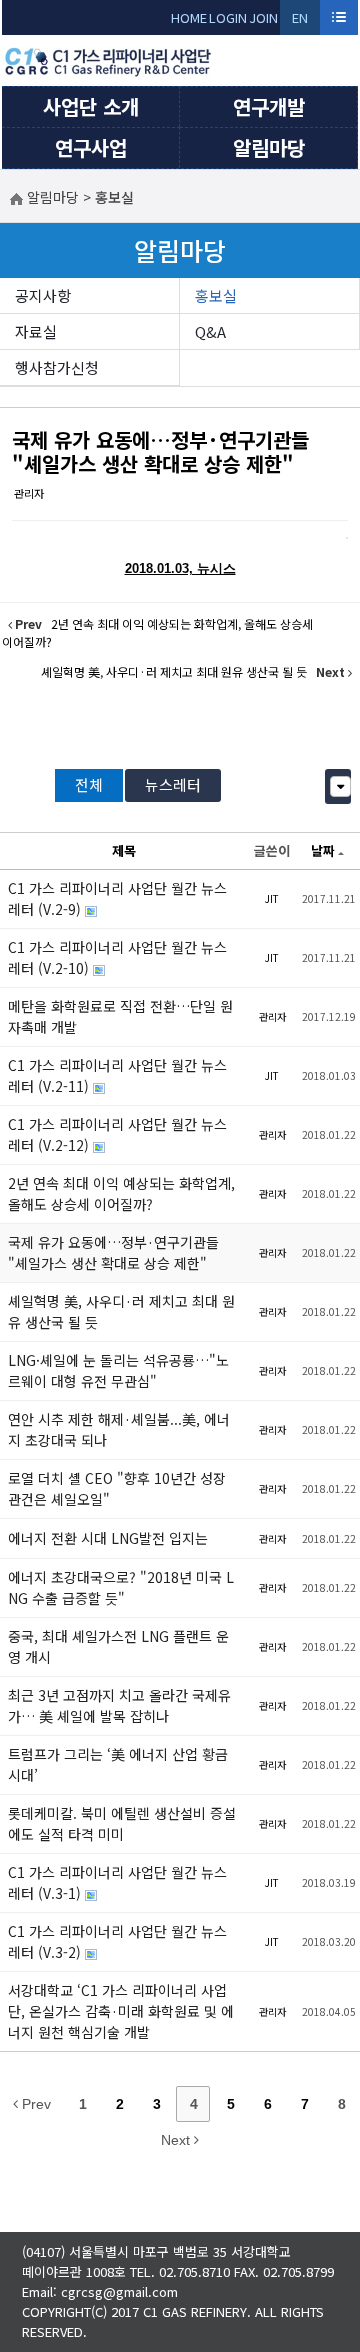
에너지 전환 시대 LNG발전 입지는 (108, 1538)
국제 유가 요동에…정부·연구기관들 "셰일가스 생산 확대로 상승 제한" (160, 451)
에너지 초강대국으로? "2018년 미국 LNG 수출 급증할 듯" (121, 1587)
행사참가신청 (57, 367)
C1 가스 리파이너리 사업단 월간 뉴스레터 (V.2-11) (117, 1075)
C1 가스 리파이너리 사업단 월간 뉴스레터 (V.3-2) (117, 1941)
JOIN (263, 17)
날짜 (323, 850)
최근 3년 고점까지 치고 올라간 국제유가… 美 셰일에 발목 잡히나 (119, 1705)
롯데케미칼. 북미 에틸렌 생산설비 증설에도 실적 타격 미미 (122, 1823)
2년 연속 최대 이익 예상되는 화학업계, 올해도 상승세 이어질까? (121, 1193)
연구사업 (91, 147)
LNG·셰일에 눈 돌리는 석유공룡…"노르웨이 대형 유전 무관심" (118, 1370)
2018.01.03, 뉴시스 (180, 568)
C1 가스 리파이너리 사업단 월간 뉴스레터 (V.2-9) (117, 898)
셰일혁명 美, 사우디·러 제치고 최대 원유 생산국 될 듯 (121, 1311)
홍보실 (216, 295)
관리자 (29, 493)
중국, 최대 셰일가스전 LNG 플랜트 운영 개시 (118, 1646)
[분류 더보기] (340, 786)
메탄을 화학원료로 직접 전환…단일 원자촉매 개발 (120, 1016)
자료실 (36, 331)
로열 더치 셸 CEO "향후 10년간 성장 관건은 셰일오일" (117, 1488)
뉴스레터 (173, 784)
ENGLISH (300, 21)
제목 (124, 850)
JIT (272, 898)
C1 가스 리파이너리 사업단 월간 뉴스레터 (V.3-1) (117, 1882)
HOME (189, 17)
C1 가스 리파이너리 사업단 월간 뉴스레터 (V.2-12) (117, 1134)
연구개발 (269, 106)
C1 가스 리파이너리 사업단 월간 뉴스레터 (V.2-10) (117, 957)
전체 (89, 784)
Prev (34, 2104)
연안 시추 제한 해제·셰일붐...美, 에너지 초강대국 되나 (119, 1429)
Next (177, 2140)
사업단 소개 (91, 106)
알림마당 (269, 147)
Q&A (210, 331)
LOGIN (228, 17)
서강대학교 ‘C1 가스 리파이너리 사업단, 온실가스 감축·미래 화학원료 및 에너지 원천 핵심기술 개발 (121, 2011)
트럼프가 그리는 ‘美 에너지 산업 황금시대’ (118, 1764)
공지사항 (43, 295)
